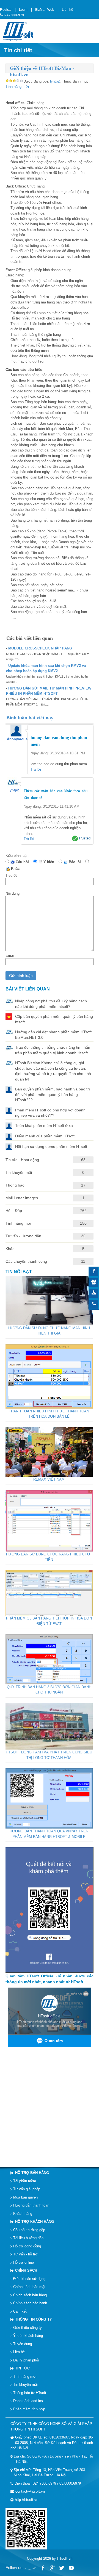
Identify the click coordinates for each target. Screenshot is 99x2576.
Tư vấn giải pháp (27, 2189)
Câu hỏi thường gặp (29, 2230)
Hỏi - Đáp (14, 1211)
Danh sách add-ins (28, 2401)
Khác (16, 869)
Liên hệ (68, 10)
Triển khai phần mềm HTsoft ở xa (44, 1125)
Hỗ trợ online (24, 2262)
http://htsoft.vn (27, 2500)
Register (6, 10)
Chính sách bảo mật (29, 2287)
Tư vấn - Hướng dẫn (23, 1236)
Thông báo (15, 1185)
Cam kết (20, 2311)
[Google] (52, 2568)
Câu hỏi (23, 862)
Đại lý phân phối (26, 2360)
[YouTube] (71, 2568)
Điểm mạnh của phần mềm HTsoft (45, 1136)
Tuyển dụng (23, 2344)
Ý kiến (50, 862)
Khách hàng (23, 2214)
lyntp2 (55, 81)
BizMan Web (45, 10)
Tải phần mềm (25, 2181)
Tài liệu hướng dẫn (28, 2238)
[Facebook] (43, 2568)
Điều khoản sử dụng (29, 2279)
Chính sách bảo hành (30, 2303)
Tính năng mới (17, 87)
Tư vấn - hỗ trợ (25, 2254)
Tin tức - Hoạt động (22, 1160)
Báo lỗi (76, 862)
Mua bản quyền (25, 2197)
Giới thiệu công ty (28, 2328)
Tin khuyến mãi (19, 1172)
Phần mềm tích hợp (29, 2409)
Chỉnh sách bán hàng (30, 2295)
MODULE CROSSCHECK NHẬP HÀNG (40, 648)
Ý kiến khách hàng (28, 2336)
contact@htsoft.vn (30, 2491)
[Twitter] (62, 2568)
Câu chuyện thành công (26, 1261)
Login (23, 10)
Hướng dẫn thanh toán (31, 2205)
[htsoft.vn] (20, 31)
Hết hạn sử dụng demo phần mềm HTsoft (51, 1146)
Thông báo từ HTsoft (30, 2393)
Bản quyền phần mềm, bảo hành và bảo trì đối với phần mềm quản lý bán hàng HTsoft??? (53, 1094)
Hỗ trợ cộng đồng (27, 2246)
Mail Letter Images (22, 1198)
